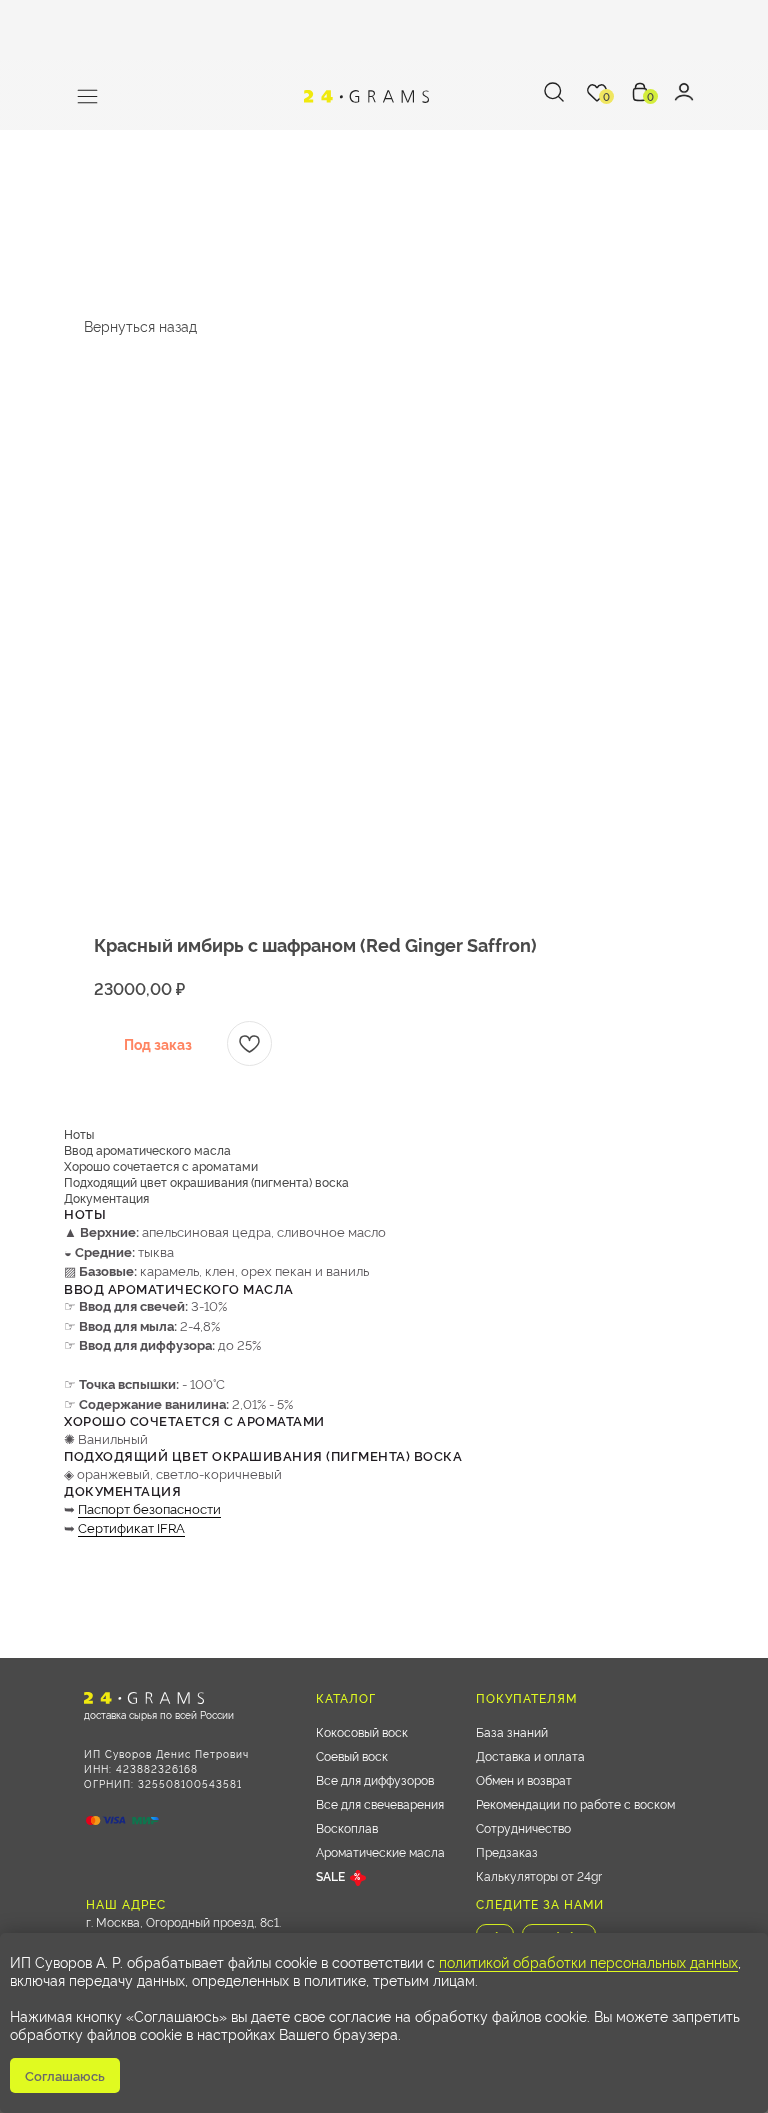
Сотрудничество (523, 1827)
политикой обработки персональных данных (588, 1961)
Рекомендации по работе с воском (575, 1803)
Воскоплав (347, 1827)
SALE (330, 1875)
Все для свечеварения (380, 1803)
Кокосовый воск (362, 1731)
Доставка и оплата (530, 1755)
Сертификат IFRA (131, 1527)
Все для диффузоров (375, 1779)
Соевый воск (352, 1755)
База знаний (512, 1731)
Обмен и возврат (524, 1779)
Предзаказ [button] (507, 1851)
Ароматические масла (380, 1851)
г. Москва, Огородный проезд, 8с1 (182, 1921)
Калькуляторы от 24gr (539, 1875)
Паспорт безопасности (149, 1508)
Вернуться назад (140, 325)
